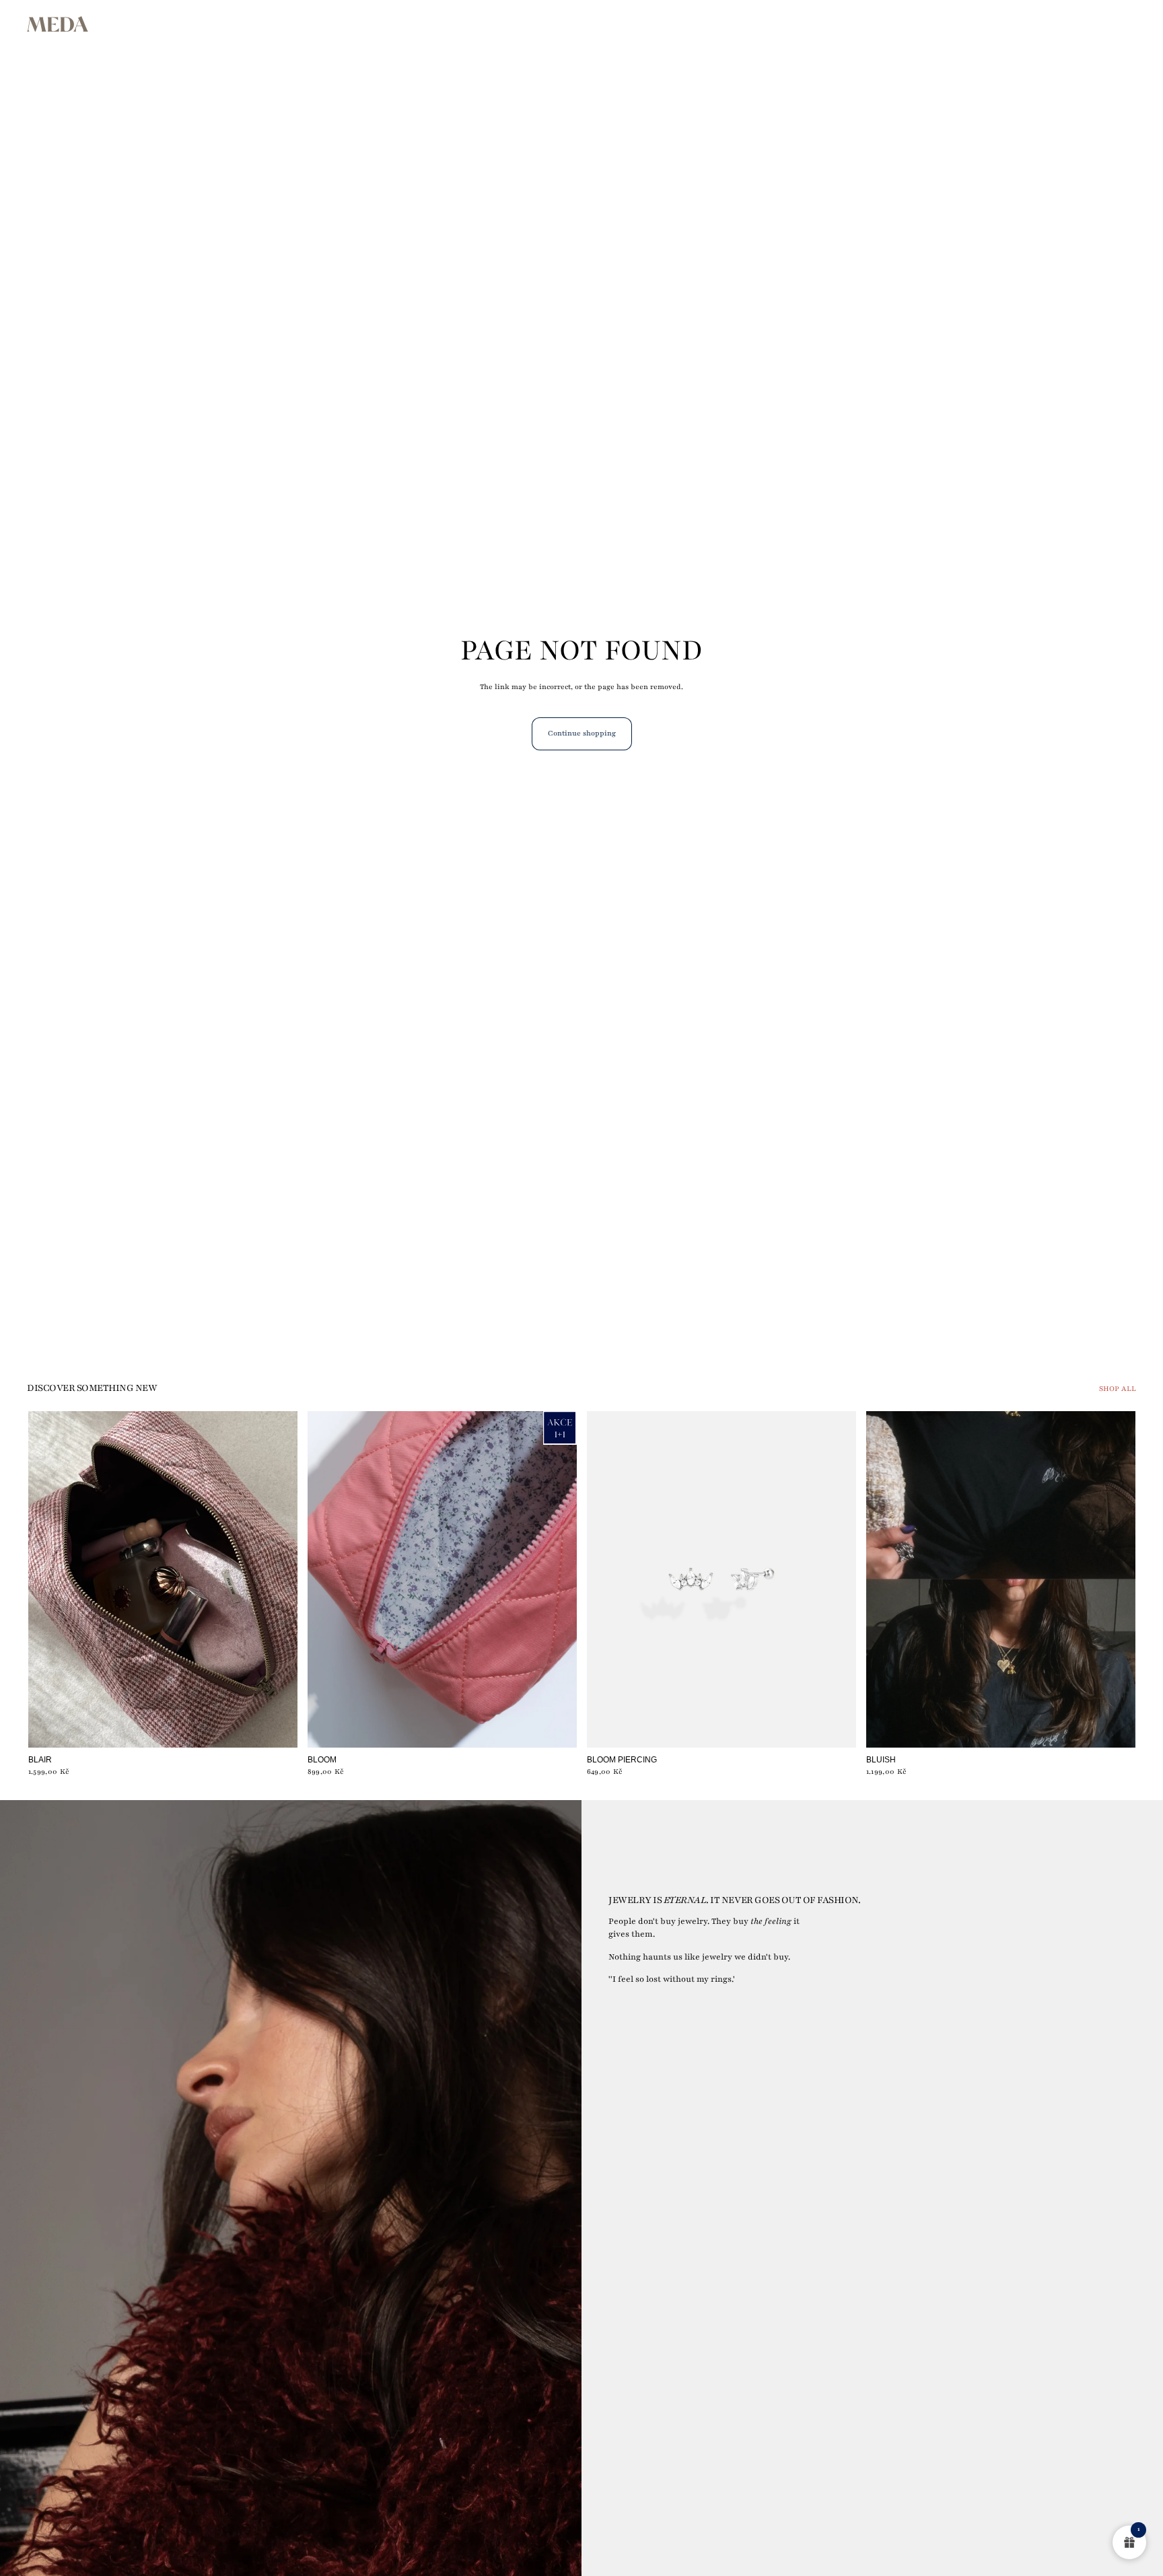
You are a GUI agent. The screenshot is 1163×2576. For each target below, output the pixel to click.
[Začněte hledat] (1063, 24)
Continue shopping (582, 733)
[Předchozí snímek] (328, 1579)
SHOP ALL (1118, 1389)
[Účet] (1092, 24)
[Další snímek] (557, 1579)
